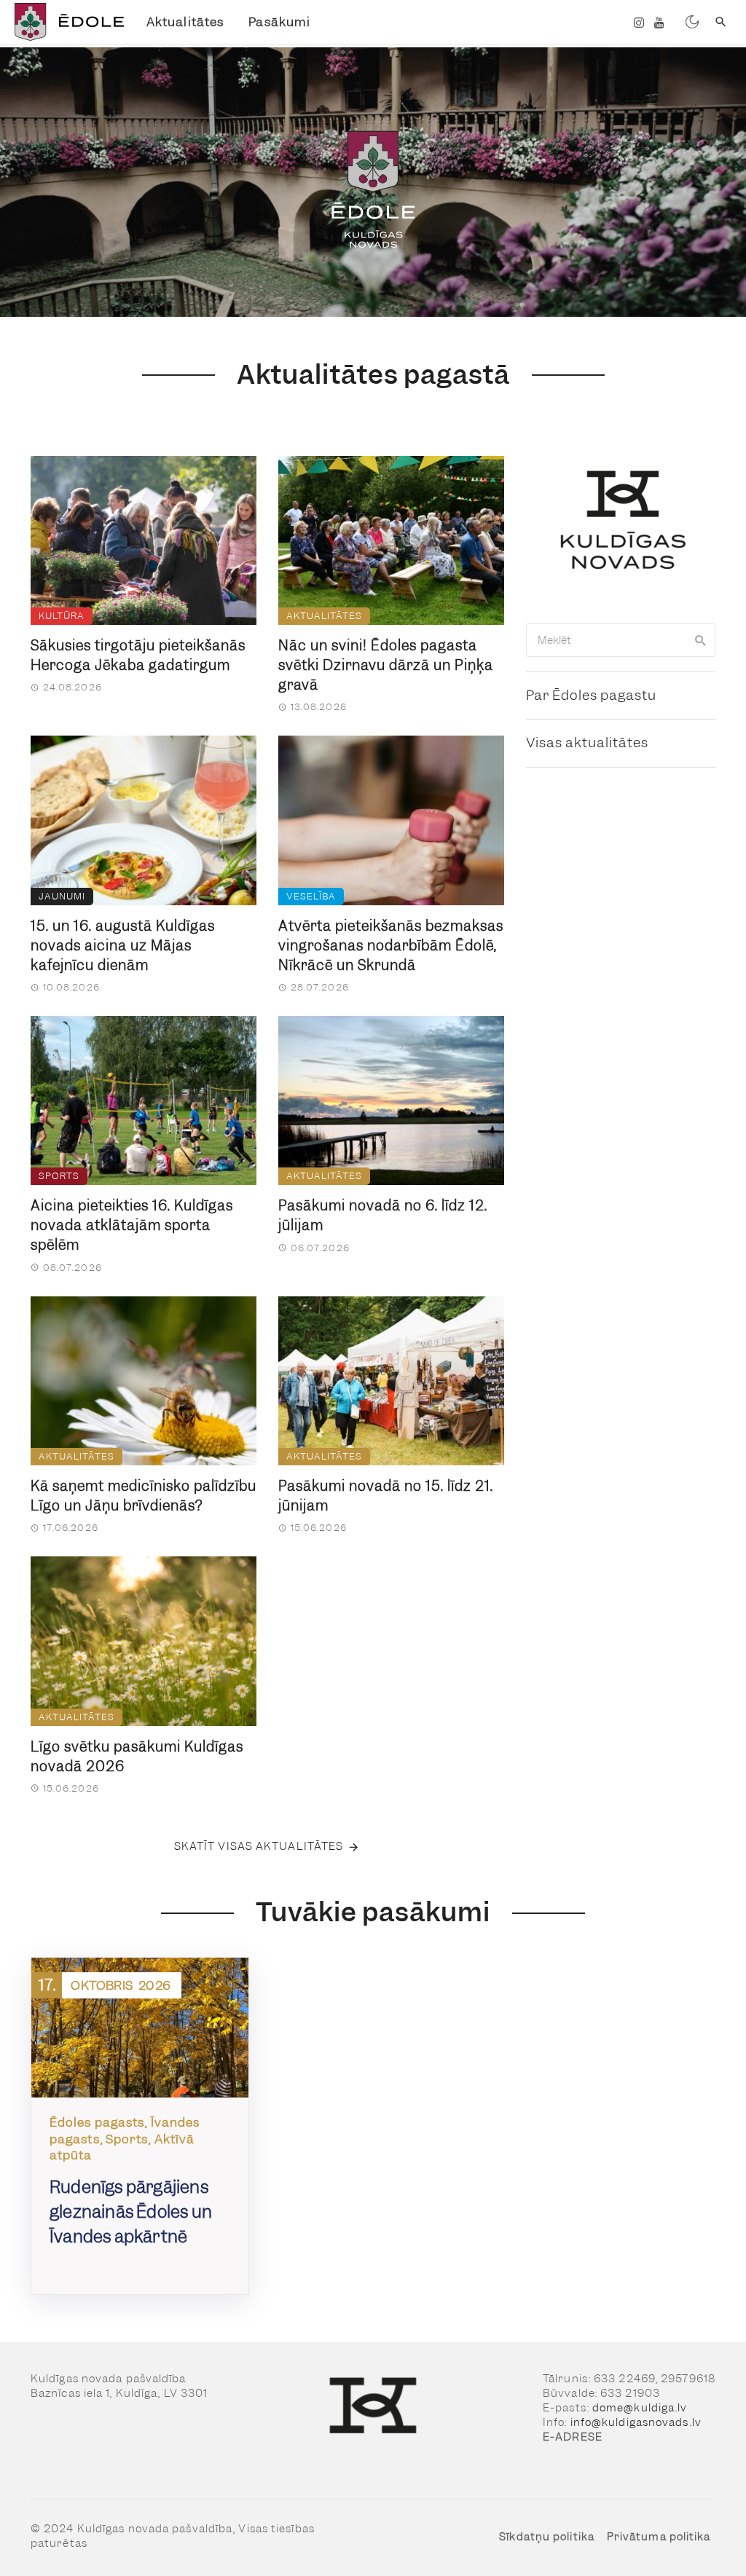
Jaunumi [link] (62, 896)
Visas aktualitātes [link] (587, 743)
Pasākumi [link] (279, 22)
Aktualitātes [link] (185, 22)
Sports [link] (59, 1176)
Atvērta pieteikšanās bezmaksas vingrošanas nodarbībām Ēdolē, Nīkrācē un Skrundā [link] (391, 946)
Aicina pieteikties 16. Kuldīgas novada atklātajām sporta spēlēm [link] (132, 1225)
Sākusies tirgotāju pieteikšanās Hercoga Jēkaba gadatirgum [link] (138, 655)
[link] (67, 22)
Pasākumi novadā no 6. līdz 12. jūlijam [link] (383, 1216)
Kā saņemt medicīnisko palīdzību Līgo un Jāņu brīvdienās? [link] (144, 1496)
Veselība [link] (311, 896)
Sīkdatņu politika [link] (547, 2537)
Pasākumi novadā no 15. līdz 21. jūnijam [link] (386, 1496)
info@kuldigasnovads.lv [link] (636, 2422)
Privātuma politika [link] (659, 2537)
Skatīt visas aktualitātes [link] (259, 1846)
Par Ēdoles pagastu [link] (591, 695)
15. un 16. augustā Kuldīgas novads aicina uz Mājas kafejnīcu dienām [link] (123, 946)
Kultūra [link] (62, 616)
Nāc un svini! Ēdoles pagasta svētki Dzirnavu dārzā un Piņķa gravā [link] (386, 665)
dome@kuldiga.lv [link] (640, 2408)
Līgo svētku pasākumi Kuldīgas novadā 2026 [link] (137, 1757)
